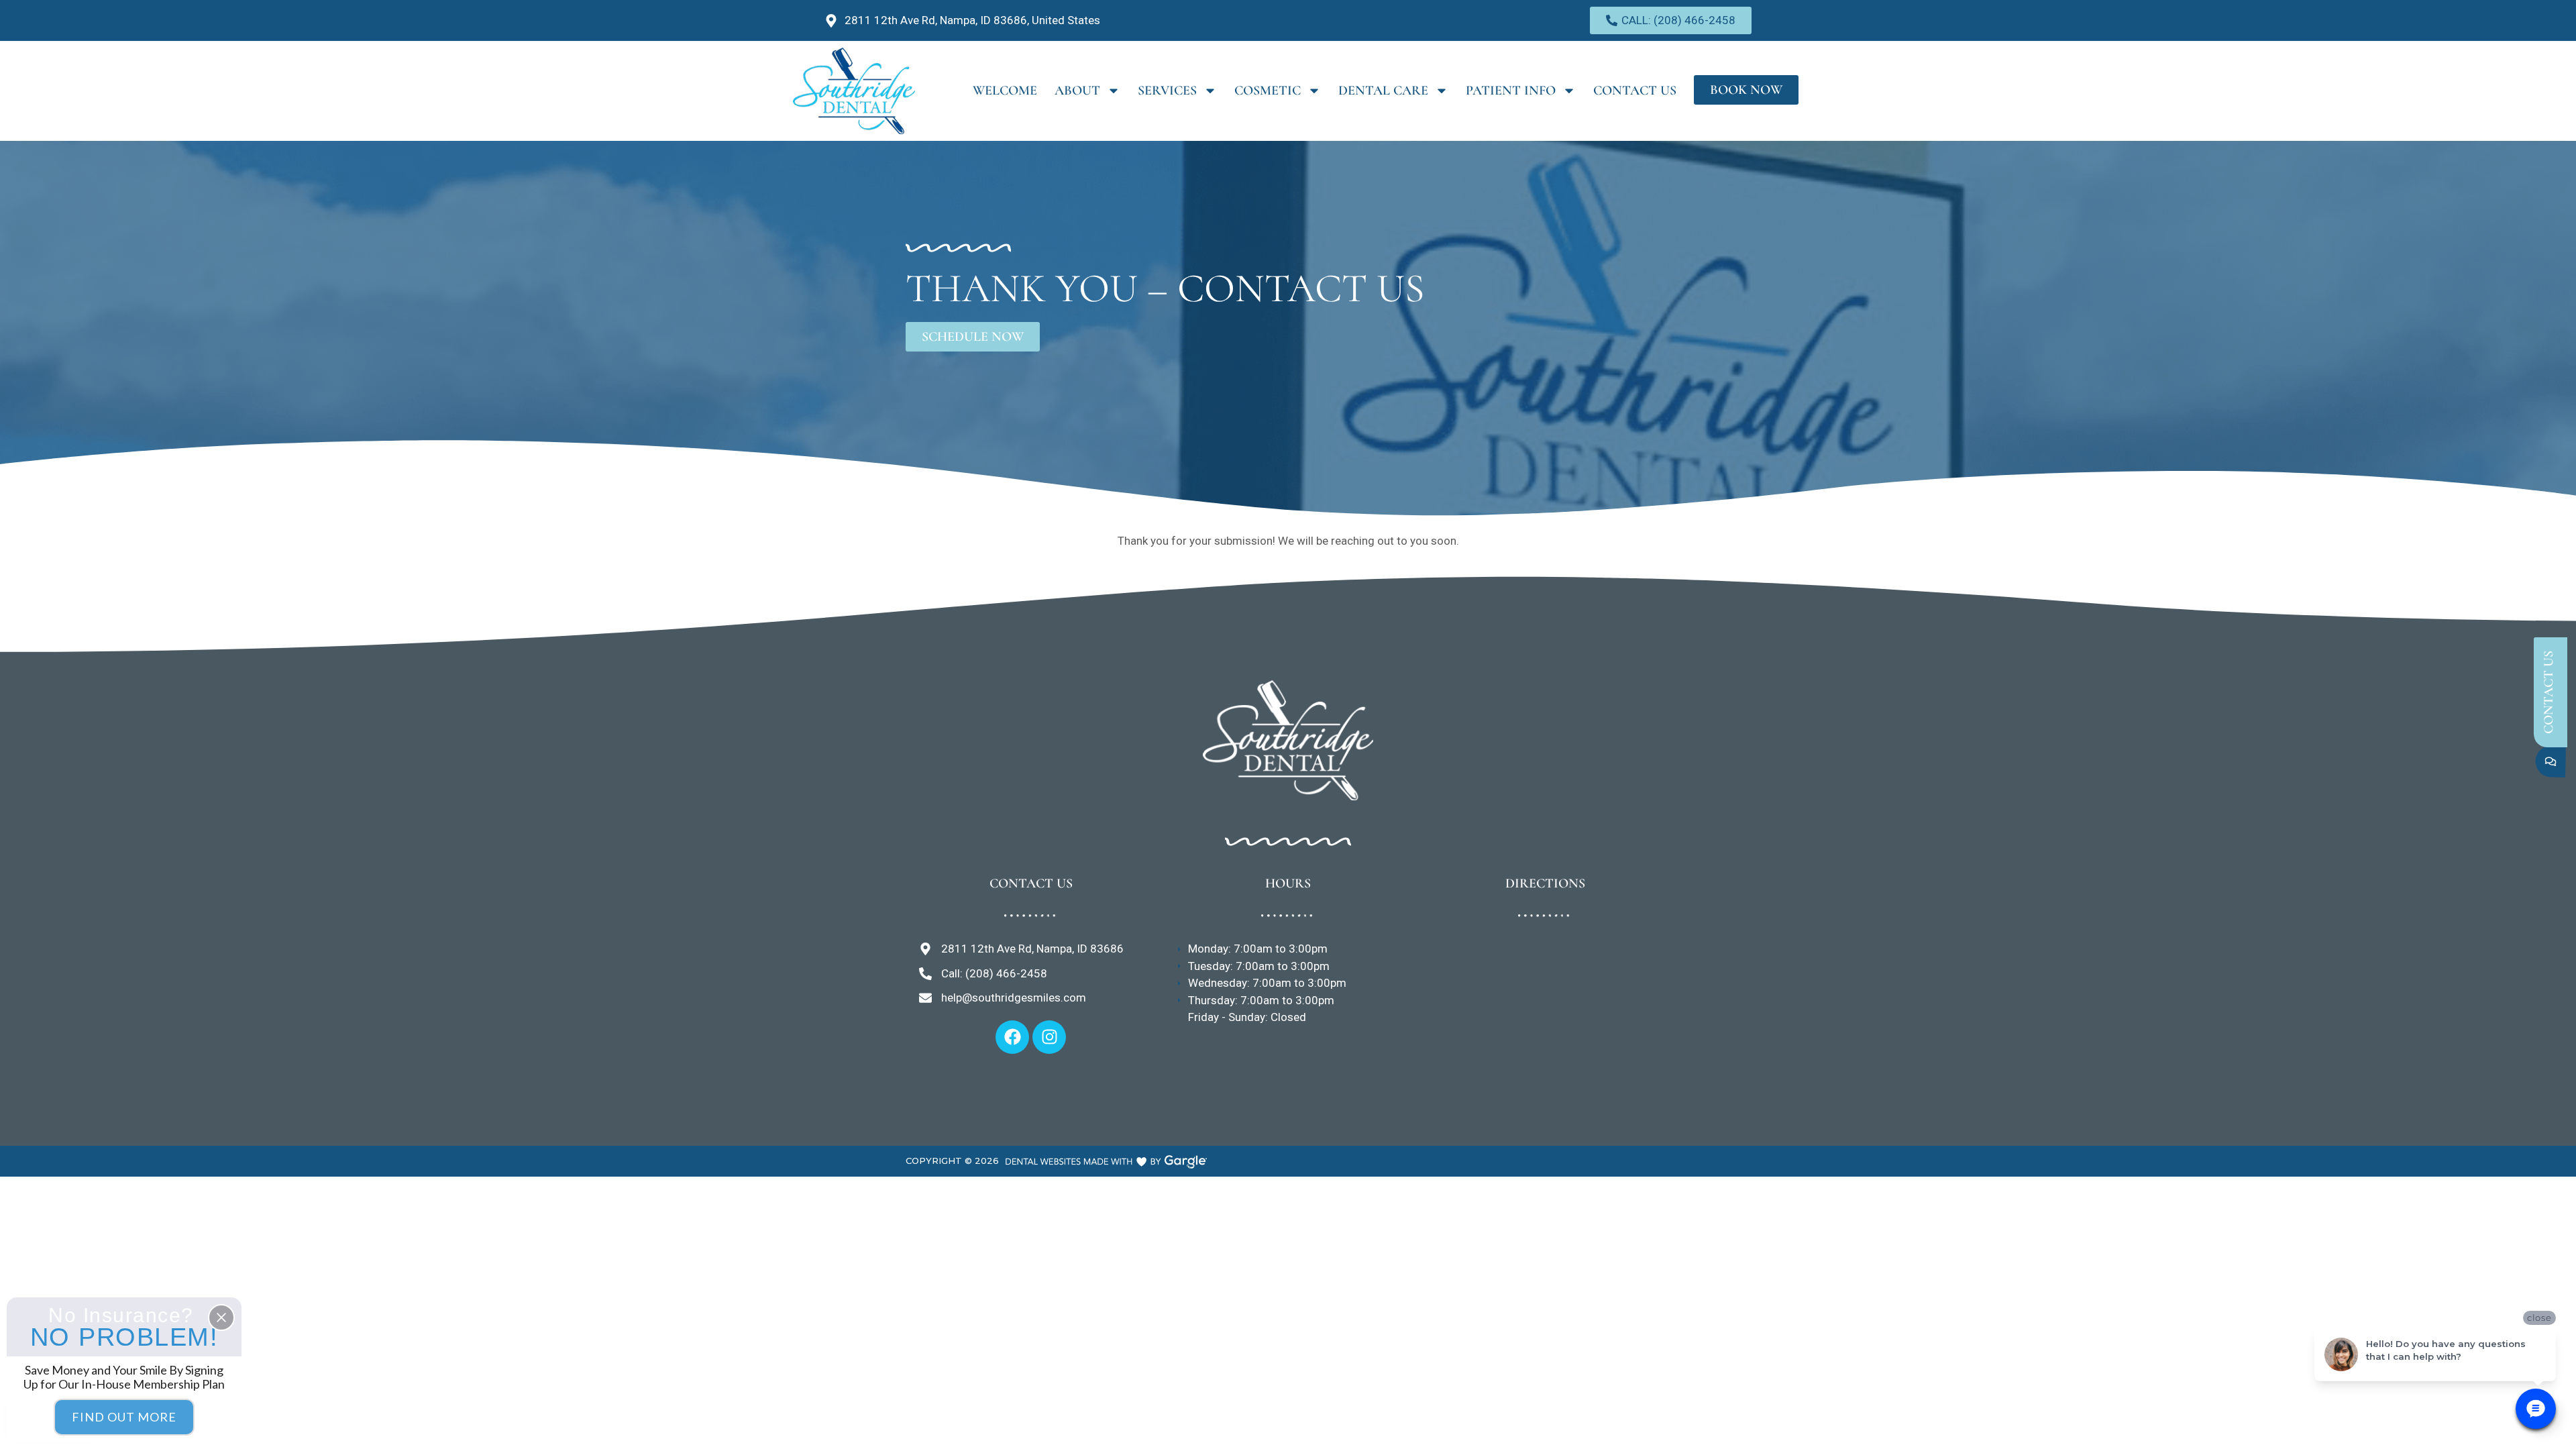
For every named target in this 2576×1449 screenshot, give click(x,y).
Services (1167, 91)
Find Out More (124, 1417)
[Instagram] (1049, 1037)
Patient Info (1511, 91)
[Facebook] (1012, 1037)
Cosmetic (1268, 91)
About (1077, 91)
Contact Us (1635, 91)
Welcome (1005, 91)
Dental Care (1383, 91)
